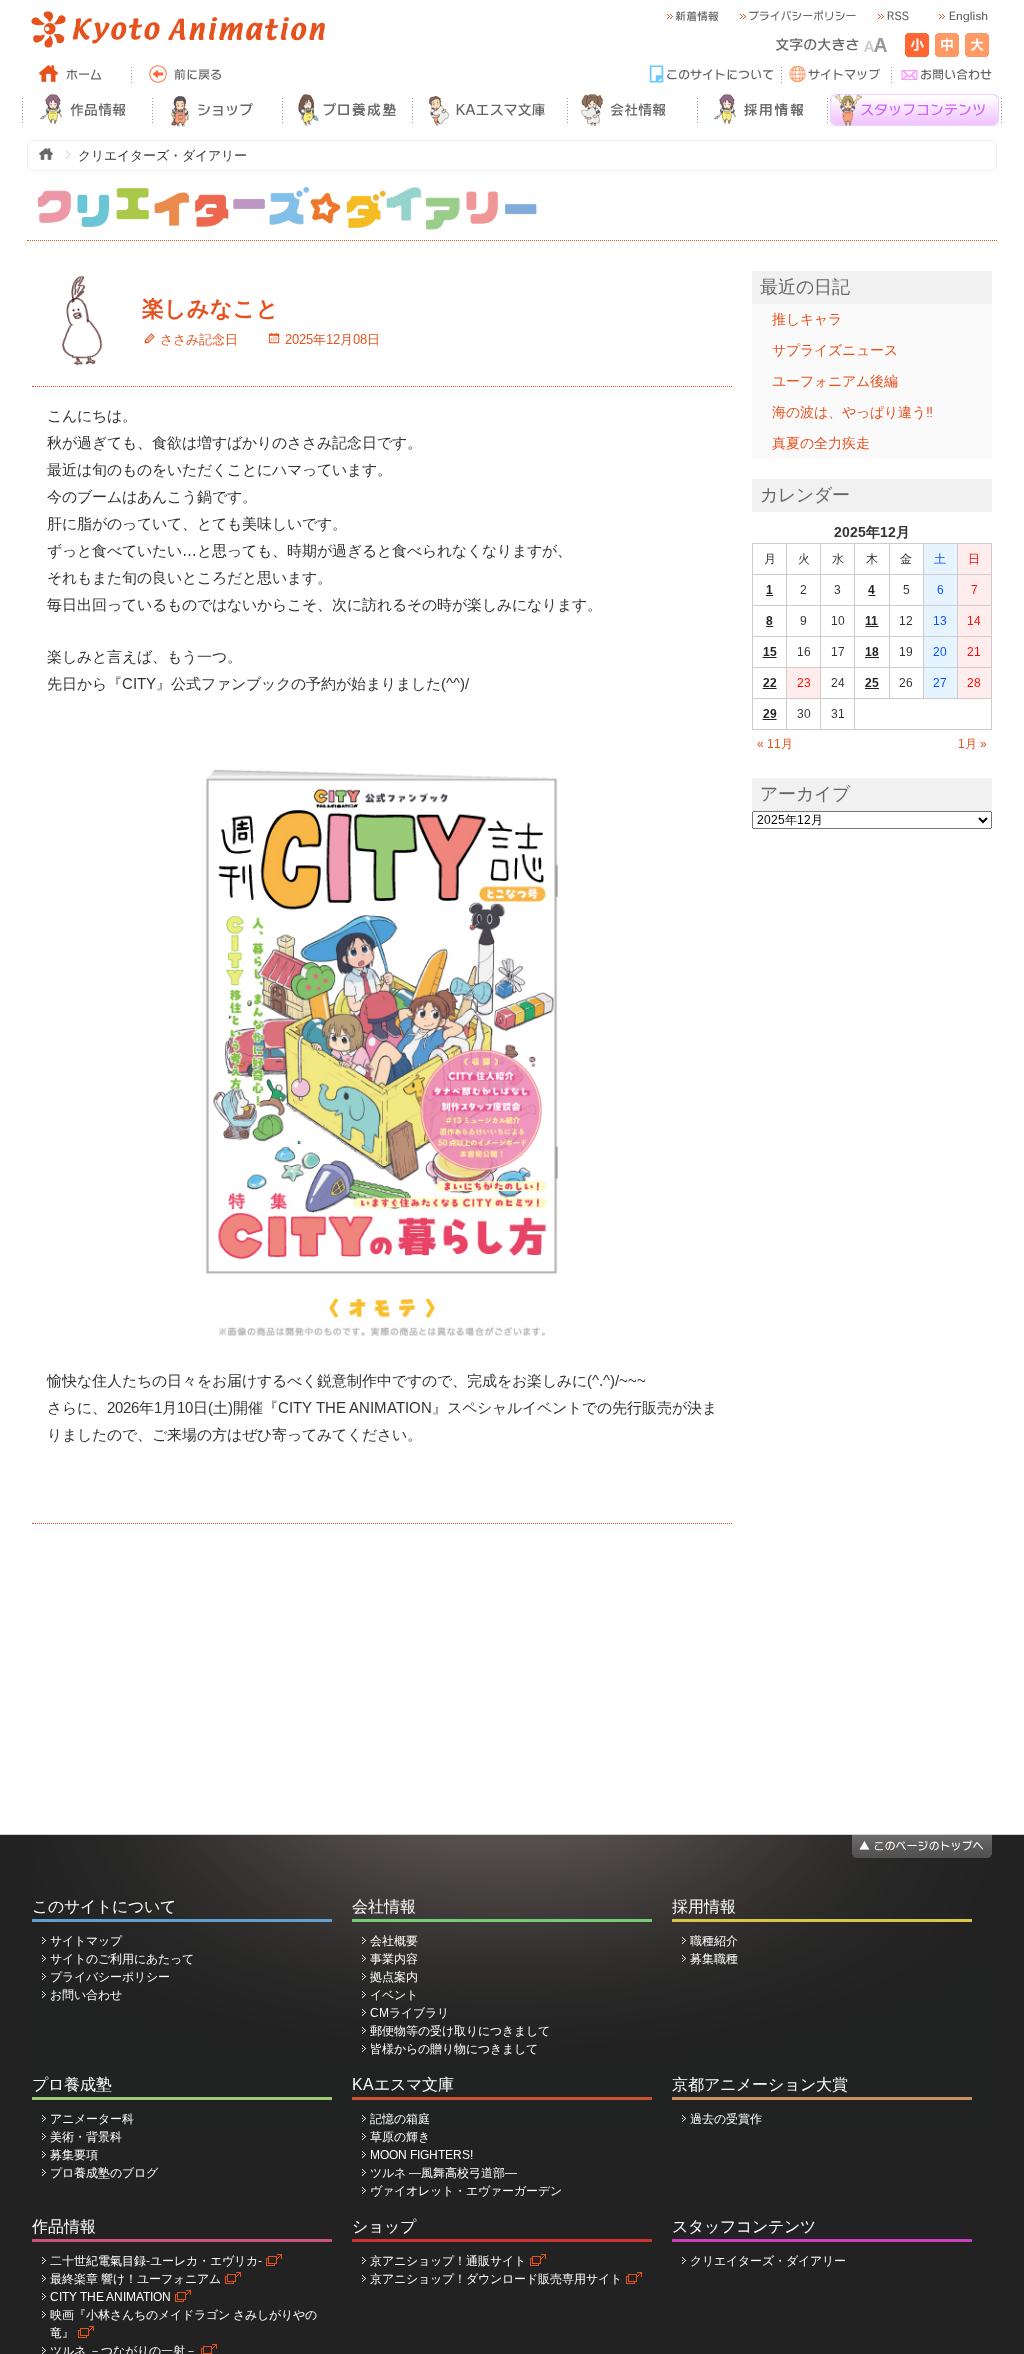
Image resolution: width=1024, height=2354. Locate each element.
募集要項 (74, 2155)
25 (872, 683)
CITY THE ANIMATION (110, 2297)
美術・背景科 (86, 2137)
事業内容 (394, 1959)
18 (872, 652)
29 (770, 714)
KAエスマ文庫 (403, 2084)
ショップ (384, 2226)
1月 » (972, 744)
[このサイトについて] (712, 75)
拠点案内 (394, 1977)
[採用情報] (762, 110)
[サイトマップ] (837, 75)
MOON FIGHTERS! (421, 2155)
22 (770, 683)
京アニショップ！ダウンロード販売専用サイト (496, 2279)
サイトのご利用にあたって (122, 1959)
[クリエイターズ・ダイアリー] (287, 195)
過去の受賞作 (726, 2119)
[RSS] (892, 16)
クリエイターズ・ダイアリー (768, 2261)
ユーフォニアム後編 (835, 381)
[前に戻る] (187, 75)
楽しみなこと (210, 308)
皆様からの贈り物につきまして (454, 2049)
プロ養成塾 (72, 2084)
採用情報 (704, 1906)
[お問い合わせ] (947, 75)
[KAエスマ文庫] (489, 110)
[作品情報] (87, 110)
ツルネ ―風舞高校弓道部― (443, 2173)
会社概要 (394, 1941)
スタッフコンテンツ (744, 2226)
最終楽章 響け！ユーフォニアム (135, 2279)
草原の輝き (400, 2137)
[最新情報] (692, 16)
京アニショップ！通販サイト (448, 2261)
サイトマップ (86, 1941)
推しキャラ (807, 319)
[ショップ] (217, 110)
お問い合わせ (86, 1995)
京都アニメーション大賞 (760, 2084)
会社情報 (384, 1906)
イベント (394, 1995)
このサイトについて (104, 1906)
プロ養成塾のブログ (104, 2173)
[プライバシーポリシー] (797, 16)
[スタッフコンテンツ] (914, 110)
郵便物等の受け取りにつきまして (460, 2031)
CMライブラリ (409, 2013)
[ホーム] (77, 75)
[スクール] (347, 110)
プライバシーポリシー (110, 1977)
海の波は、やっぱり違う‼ (852, 412)
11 (871, 621)
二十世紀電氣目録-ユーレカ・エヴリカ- (156, 2261)
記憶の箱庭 (400, 2119)
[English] (962, 16)
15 (770, 652)
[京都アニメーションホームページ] (177, 30)
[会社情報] (632, 110)
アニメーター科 (92, 2119)
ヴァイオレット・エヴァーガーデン (466, 2191)
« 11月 (775, 744)
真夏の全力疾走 (821, 443)
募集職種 (714, 1959)
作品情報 (64, 2226)
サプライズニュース (835, 350)
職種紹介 (714, 1941)
